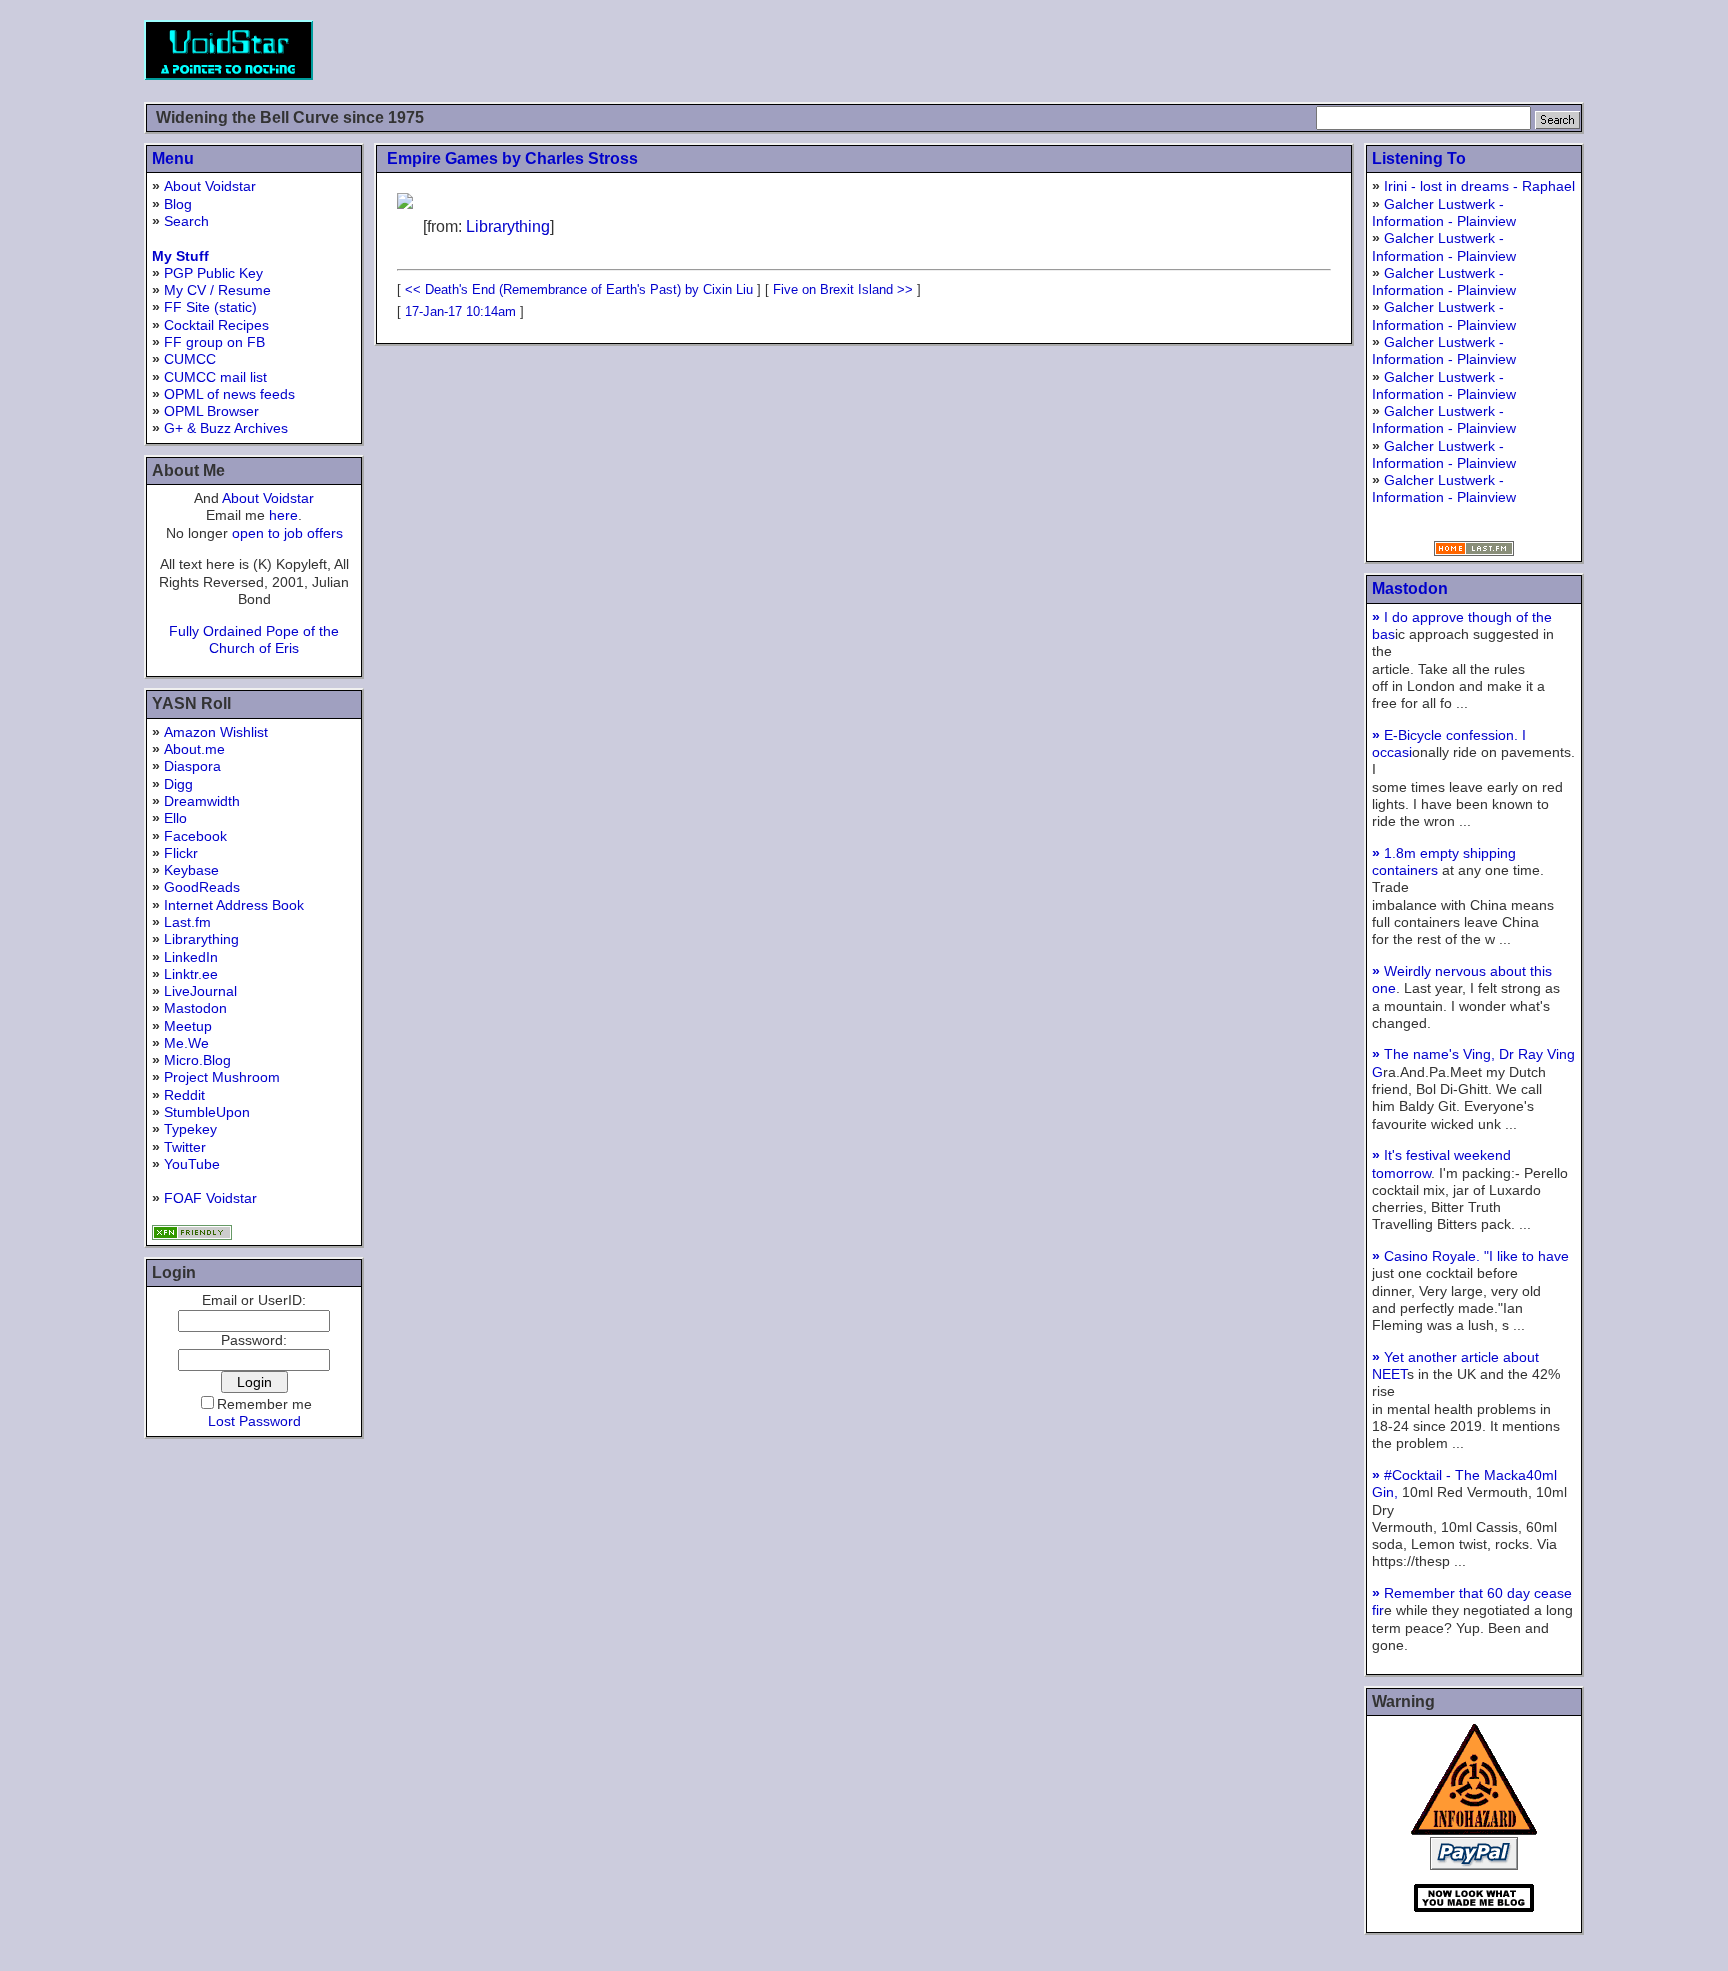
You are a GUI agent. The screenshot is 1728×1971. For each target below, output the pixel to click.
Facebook (195, 836)
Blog (178, 204)
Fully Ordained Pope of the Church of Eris (254, 639)
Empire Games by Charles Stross (512, 158)
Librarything (201, 939)
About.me (194, 749)
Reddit (184, 1095)
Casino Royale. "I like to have (1470, 1256)
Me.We (186, 1043)
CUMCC (190, 359)
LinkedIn (191, 957)
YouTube (192, 1164)
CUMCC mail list (215, 377)
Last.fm (187, 922)
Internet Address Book (234, 905)
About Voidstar (210, 186)
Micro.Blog (197, 1060)
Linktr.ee (191, 974)
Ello (175, 818)
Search (186, 221)
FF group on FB (214, 342)
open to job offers (287, 533)
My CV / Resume (217, 290)
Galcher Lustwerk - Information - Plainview (1444, 212)
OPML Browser (211, 411)
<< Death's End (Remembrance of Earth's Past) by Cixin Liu (579, 289)
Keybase (191, 870)
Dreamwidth (202, 801)
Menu (173, 158)
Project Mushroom (222, 1077)
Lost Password (254, 1421)
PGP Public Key (213, 273)
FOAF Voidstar (210, 1198)
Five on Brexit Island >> (843, 289)
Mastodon (195, 1008)
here (283, 515)
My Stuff (180, 256)
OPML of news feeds (229, 394)
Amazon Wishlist (216, 732)
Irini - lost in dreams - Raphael (1479, 186)
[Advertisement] (1220, 50)
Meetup (188, 1026)
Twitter (185, 1147)
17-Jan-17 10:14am (460, 311)
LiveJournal (200, 991)
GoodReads (202, 887)
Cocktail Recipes (216, 325)
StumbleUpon (207, 1112)
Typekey (190, 1129)
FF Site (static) (210, 307)
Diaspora (192, 766)
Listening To (1419, 158)
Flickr (181, 853)
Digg (178, 784)
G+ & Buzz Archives (226, 428)
